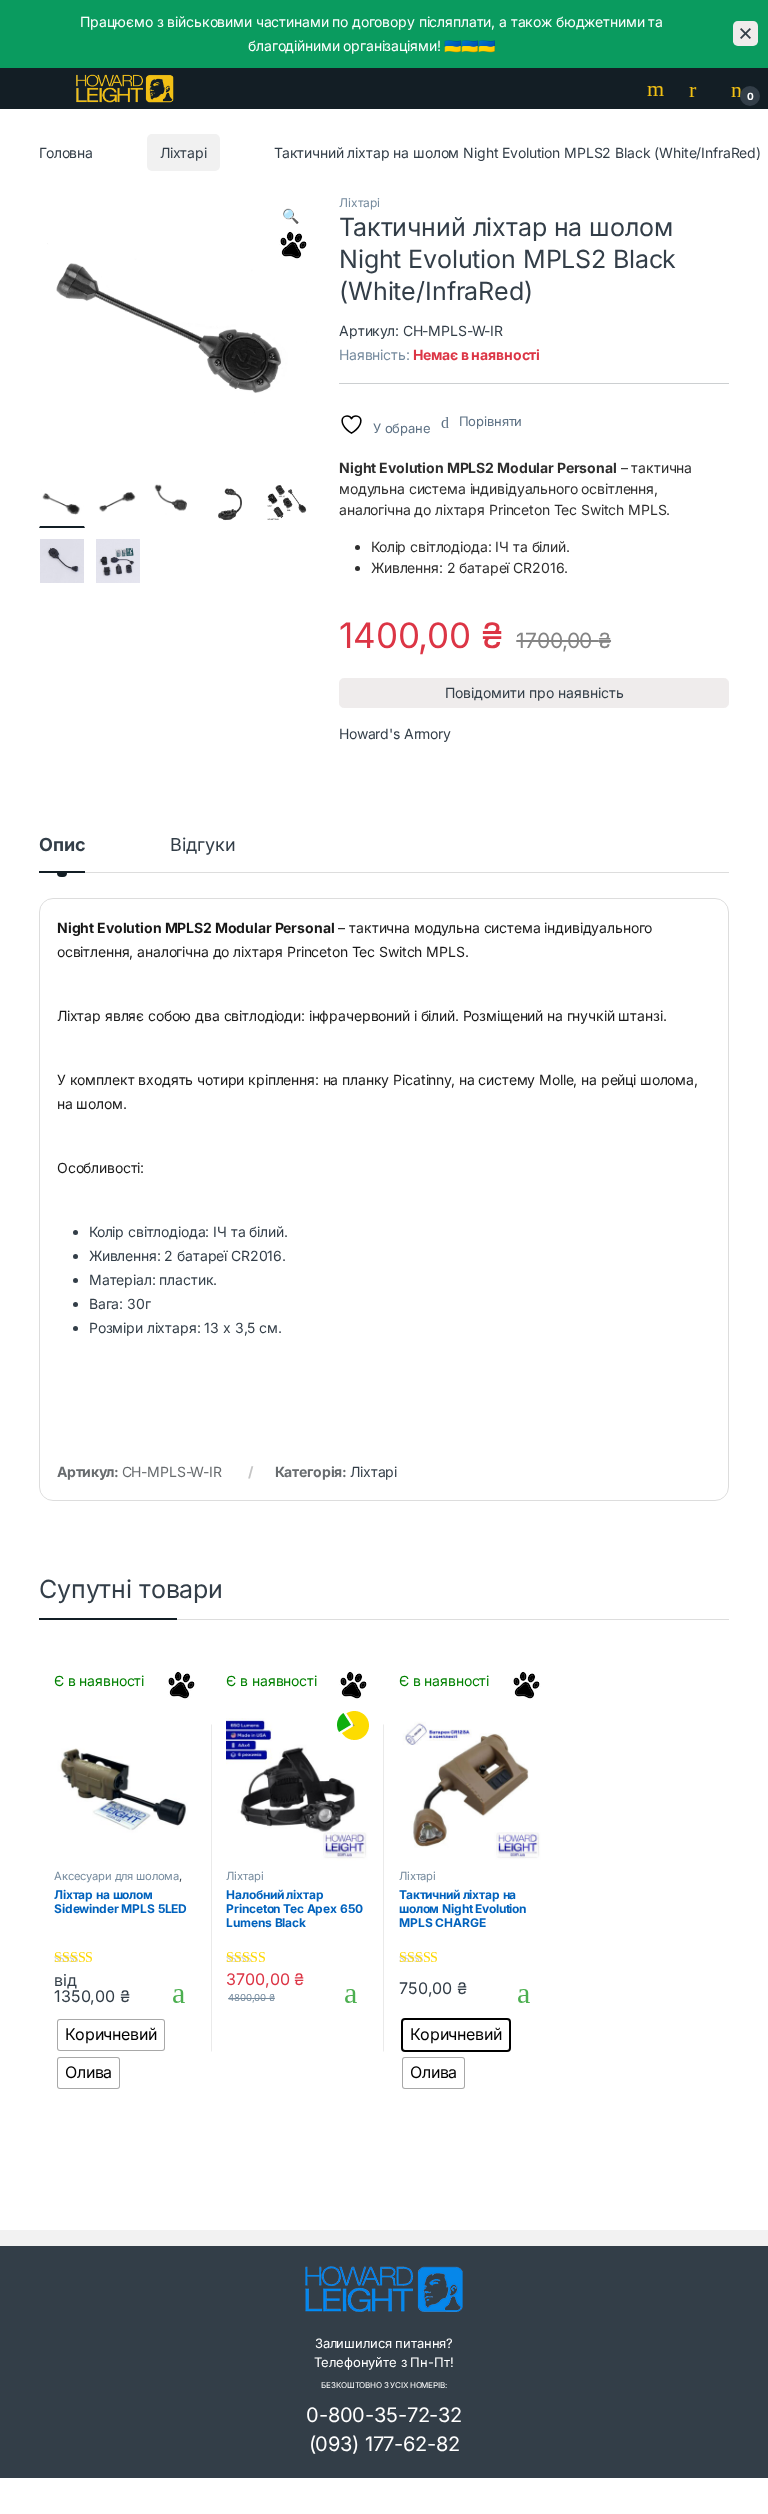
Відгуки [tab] (202, 845)
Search (658, 89)
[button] (290, 216)
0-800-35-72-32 (384, 2415)
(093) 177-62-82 (384, 2444)
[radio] (111, 2035)
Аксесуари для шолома (116, 1876)
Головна (66, 152)
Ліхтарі (183, 152)
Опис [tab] (62, 845)
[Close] (745, 33)
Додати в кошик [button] (344, 1993)
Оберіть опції (169, 1993)
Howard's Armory (395, 733)
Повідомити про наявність (534, 692)
